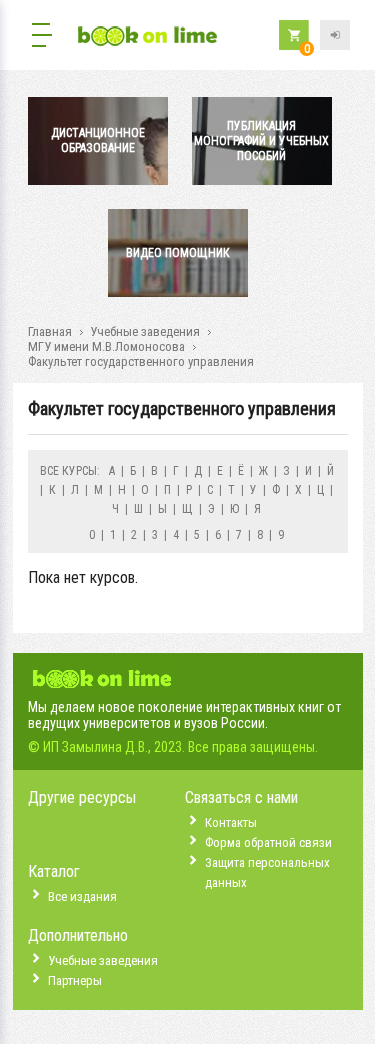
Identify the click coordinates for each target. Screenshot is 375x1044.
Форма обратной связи (268, 842)
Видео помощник (178, 253)
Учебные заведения (145, 331)
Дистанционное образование (98, 140)
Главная (50, 331)
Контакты (231, 822)
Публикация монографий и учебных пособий (261, 141)
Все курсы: (70, 471)
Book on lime (148, 37)
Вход (335, 35)
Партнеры (75, 980)
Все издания (82, 896)
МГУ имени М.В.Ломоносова (106, 346)
